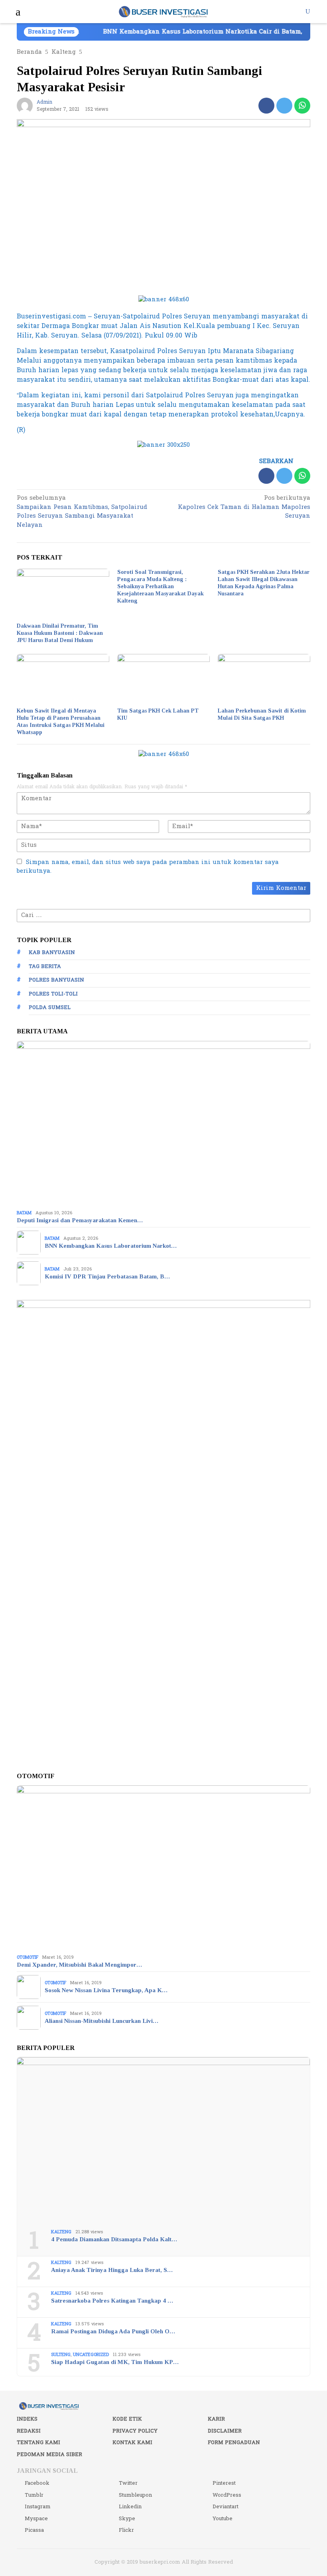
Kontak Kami (132, 2442)
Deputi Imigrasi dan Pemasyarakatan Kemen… (80, 1220)
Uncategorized (91, 2355)
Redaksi (29, 2431)
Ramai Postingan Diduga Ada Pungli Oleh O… (113, 2331)
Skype (127, 2519)
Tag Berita (45, 966)
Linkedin (130, 2507)
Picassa (34, 2530)
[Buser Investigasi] (164, 11)
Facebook (37, 2483)
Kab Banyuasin (52, 952)
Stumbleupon (135, 2495)
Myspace (36, 2519)
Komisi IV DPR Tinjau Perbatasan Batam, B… (107, 1276)
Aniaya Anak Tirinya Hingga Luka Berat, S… (112, 2270)
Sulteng (61, 2355)
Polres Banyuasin (56, 980)
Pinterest (224, 2483)
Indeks (27, 2419)
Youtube (223, 2519)
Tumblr (34, 2495)
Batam (24, 1213)
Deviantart (226, 2507)
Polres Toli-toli (53, 994)
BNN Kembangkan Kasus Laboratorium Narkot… (111, 1246)
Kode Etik (127, 2419)
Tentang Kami (38, 2442)
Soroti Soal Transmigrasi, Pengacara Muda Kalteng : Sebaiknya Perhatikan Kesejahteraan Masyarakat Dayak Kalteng (161, 586)
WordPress (227, 2495)
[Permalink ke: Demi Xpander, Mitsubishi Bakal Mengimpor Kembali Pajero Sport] (163, 1868)
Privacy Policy (135, 2431)
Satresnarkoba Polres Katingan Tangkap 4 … (112, 2301)
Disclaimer (225, 2431)
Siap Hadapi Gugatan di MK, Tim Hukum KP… (115, 2362)
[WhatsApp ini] (302, 106)
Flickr (126, 2530)
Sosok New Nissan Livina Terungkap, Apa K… (106, 1990)
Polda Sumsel (50, 1007)
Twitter (128, 2483)
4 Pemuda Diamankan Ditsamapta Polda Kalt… (114, 2239)
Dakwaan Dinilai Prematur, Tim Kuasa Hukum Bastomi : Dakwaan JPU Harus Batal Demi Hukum (60, 633)
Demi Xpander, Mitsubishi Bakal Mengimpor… (79, 1965)
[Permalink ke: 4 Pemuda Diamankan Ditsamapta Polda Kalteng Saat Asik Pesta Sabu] (163, 2140)
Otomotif (28, 1957)
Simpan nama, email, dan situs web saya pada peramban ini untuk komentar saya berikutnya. (148, 867)
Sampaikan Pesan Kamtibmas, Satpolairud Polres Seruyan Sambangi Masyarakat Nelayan (82, 512)
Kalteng (61, 2232)
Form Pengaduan (234, 2442)
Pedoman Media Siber (49, 2454)
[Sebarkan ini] (266, 106)
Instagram (38, 2507)
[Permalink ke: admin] (25, 105)
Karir (216, 2419)
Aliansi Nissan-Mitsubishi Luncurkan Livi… (101, 2021)
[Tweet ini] (284, 106)
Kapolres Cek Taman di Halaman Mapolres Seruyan (244, 508)
